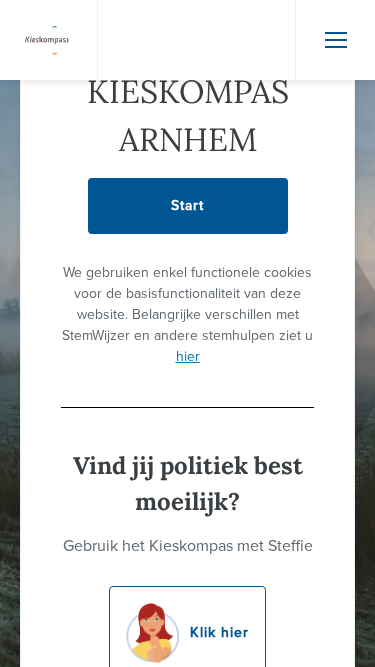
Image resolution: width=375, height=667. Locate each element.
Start (187, 205)
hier (188, 356)
